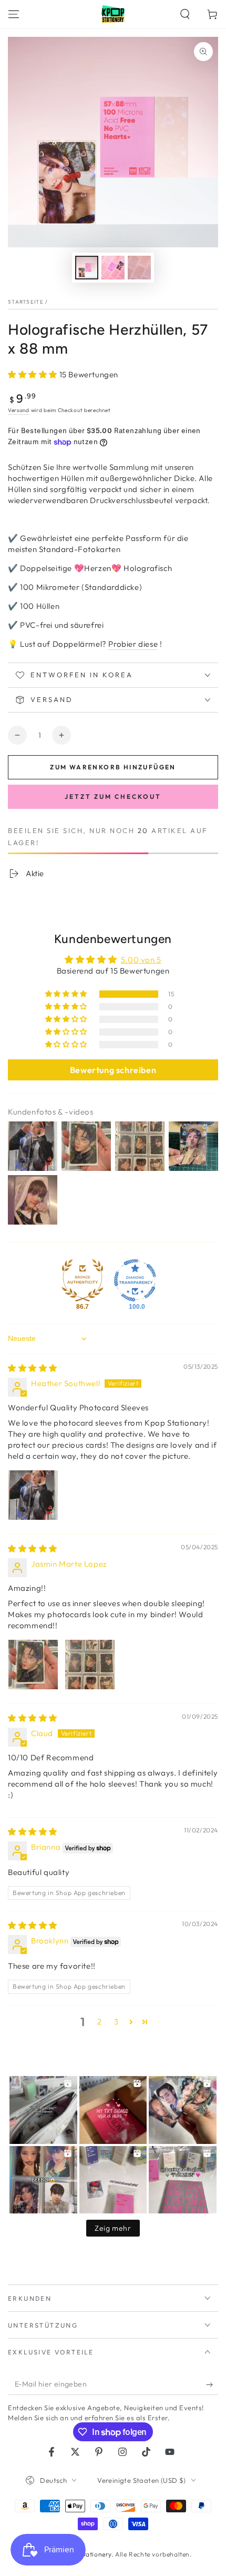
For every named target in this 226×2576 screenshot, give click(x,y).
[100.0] (135, 1280)
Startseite (26, 302)
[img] (33, 1368)
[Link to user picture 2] (90, 1665)
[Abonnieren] (212, 2384)
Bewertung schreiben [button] (113, 1070)
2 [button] (100, 2022)
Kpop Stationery (86, 2554)
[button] (185, 14)
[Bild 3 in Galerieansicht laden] (139, 268)
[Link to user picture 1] (33, 1495)
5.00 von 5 (141, 960)
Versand (19, 410)
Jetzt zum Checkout (113, 796)
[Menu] (14, 14)
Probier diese (133, 644)
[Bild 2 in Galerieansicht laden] (113, 268)
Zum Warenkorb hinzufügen (113, 767)
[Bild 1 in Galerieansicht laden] (87, 268)
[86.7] (83, 1280)
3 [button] (116, 2022)
